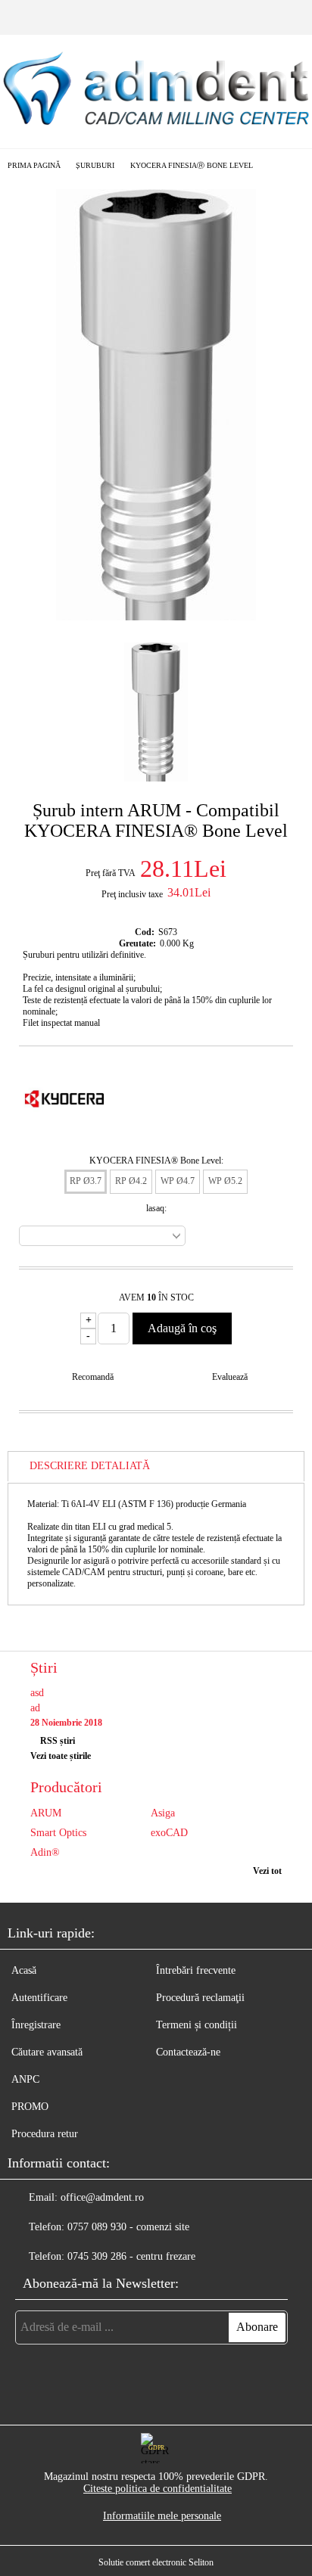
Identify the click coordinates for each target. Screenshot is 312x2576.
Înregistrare (36, 2025)
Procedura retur (45, 2134)
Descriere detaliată (90, 1466)
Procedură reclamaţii (200, 1998)
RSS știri (58, 1741)
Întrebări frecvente (196, 1970)
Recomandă (93, 1377)
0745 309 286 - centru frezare (131, 2256)
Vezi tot (267, 1871)
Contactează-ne (188, 2052)
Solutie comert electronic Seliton (156, 2562)
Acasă (24, 1970)
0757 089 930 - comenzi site (128, 2227)
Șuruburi (95, 165)
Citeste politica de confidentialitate (158, 2489)
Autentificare (39, 1998)
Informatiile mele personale (162, 2516)
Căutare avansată (47, 2052)
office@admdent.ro (102, 2197)
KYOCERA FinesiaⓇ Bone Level (192, 165)
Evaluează (230, 1377)
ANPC (25, 2079)
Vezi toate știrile (61, 1756)
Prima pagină (34, 165)
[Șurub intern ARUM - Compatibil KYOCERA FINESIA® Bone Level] (156, 617)
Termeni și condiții (197, 2025)
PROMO (30, 2107)
